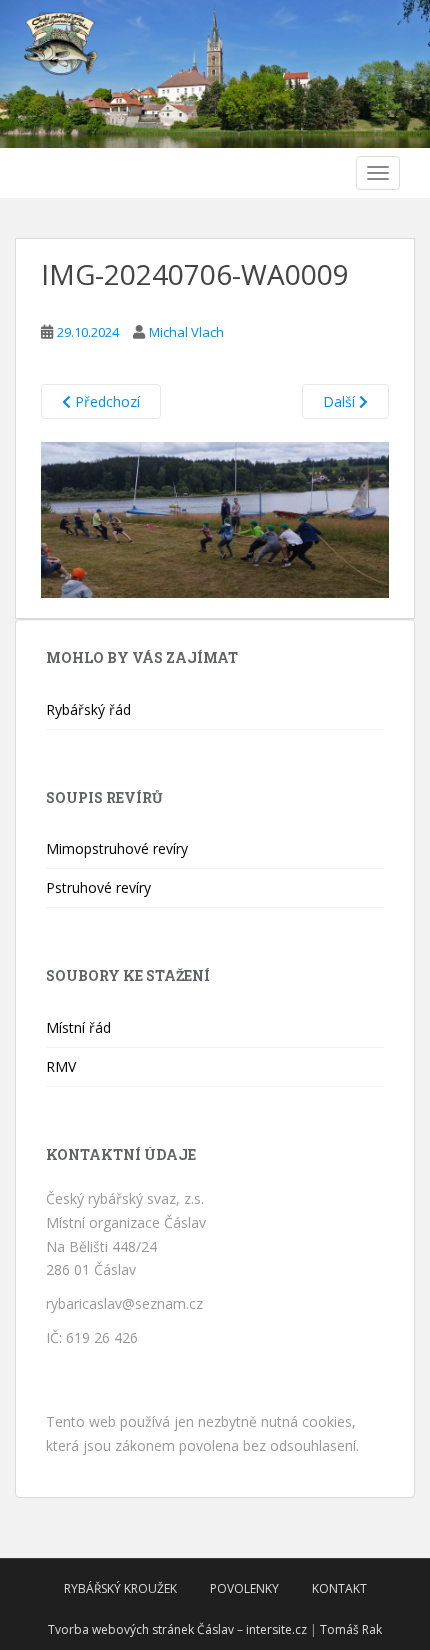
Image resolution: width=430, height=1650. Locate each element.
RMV (61, 1066)
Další (341, 401)
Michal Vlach (186, 332)
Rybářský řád (88, 709)
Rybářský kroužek (120, 1588)
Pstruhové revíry (98, 887)
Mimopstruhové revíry (117, 848)
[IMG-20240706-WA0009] (215, 518)
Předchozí (105, 401)
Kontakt (339, 1588)
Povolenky (244, 1588)
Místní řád (78, 1027)
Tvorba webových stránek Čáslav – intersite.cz (177, 1629)
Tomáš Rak (351, 1629)
